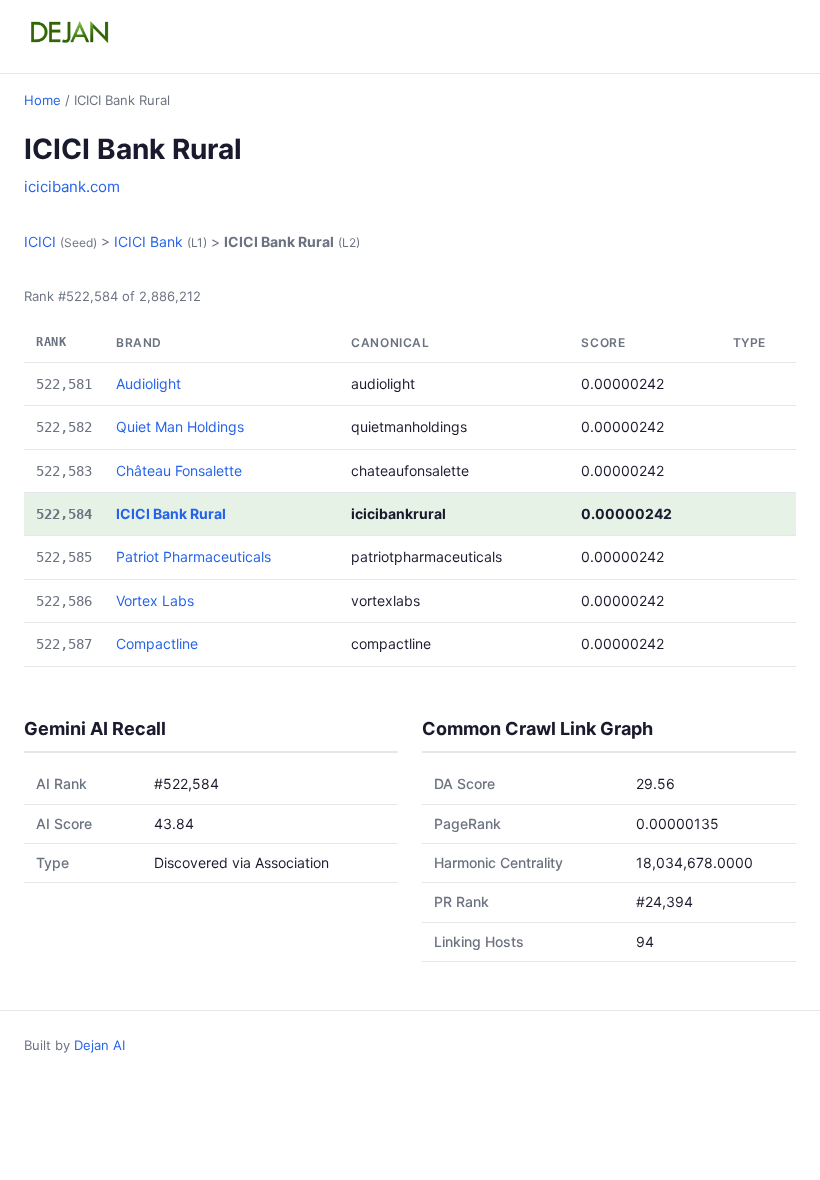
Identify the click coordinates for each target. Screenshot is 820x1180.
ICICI (40, 241)
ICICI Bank (148, 241)
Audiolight (148, 383)
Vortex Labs (155, 600)
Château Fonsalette (179, 470)
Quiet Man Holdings (180, 426)
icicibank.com (72, 186)
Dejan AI (99, 1045)
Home (42, 100)
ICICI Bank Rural (171, 513)
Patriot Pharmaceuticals (193, 556)
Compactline (157, 643)
